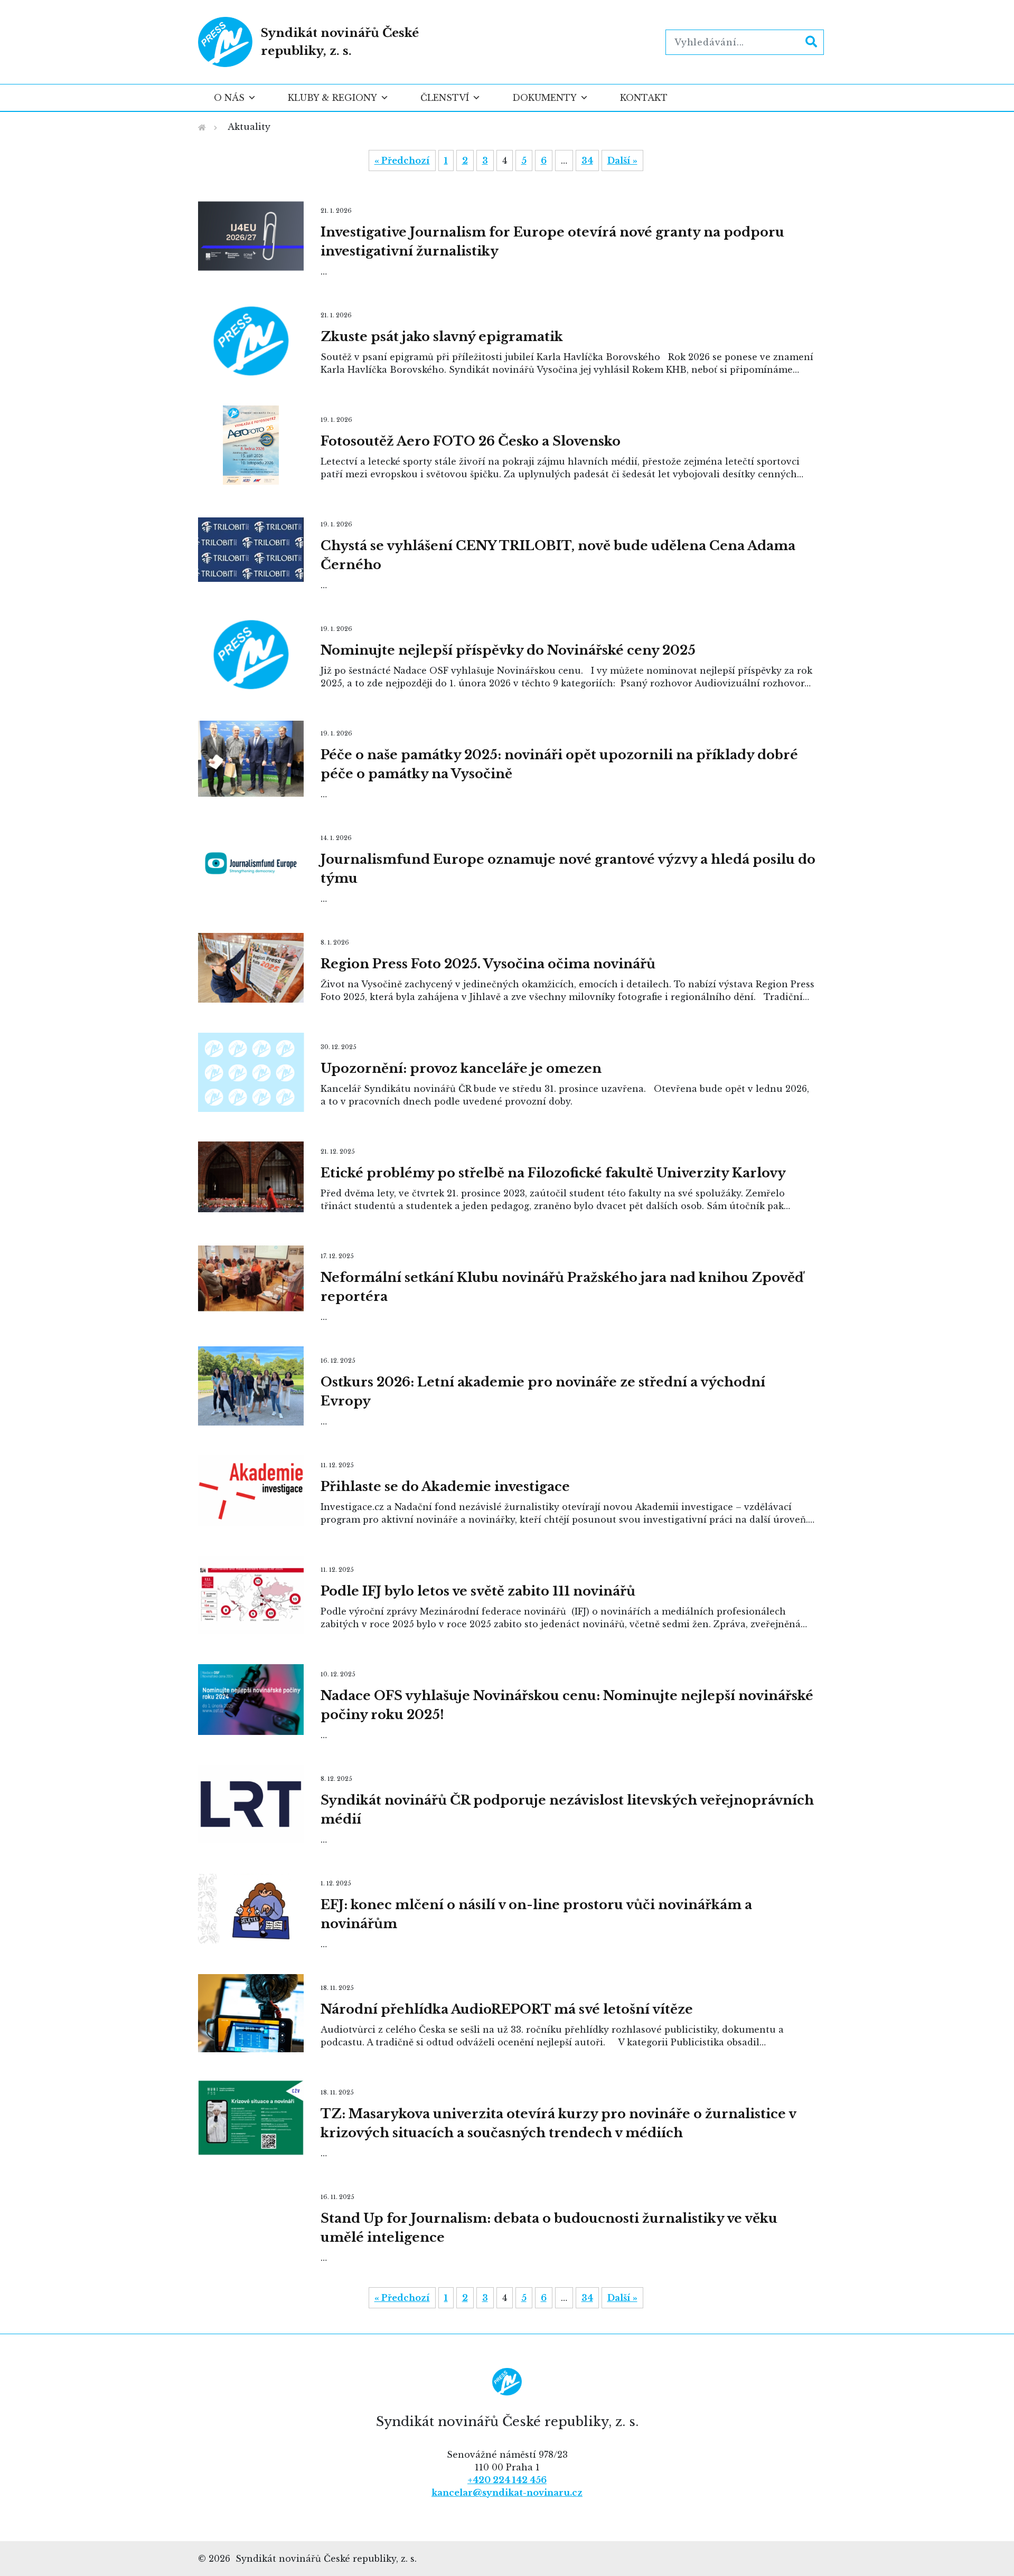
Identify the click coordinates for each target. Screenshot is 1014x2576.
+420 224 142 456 (507, 2480)
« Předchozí (402, 161)
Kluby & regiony (332, 98)
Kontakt (644, 98)
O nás (229, 98)
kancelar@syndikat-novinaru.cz (507, 2493)
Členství (445, 98)
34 (587, 161)
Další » (622, 161)
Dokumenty (544, 98)
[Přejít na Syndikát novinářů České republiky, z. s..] (202, 128)
